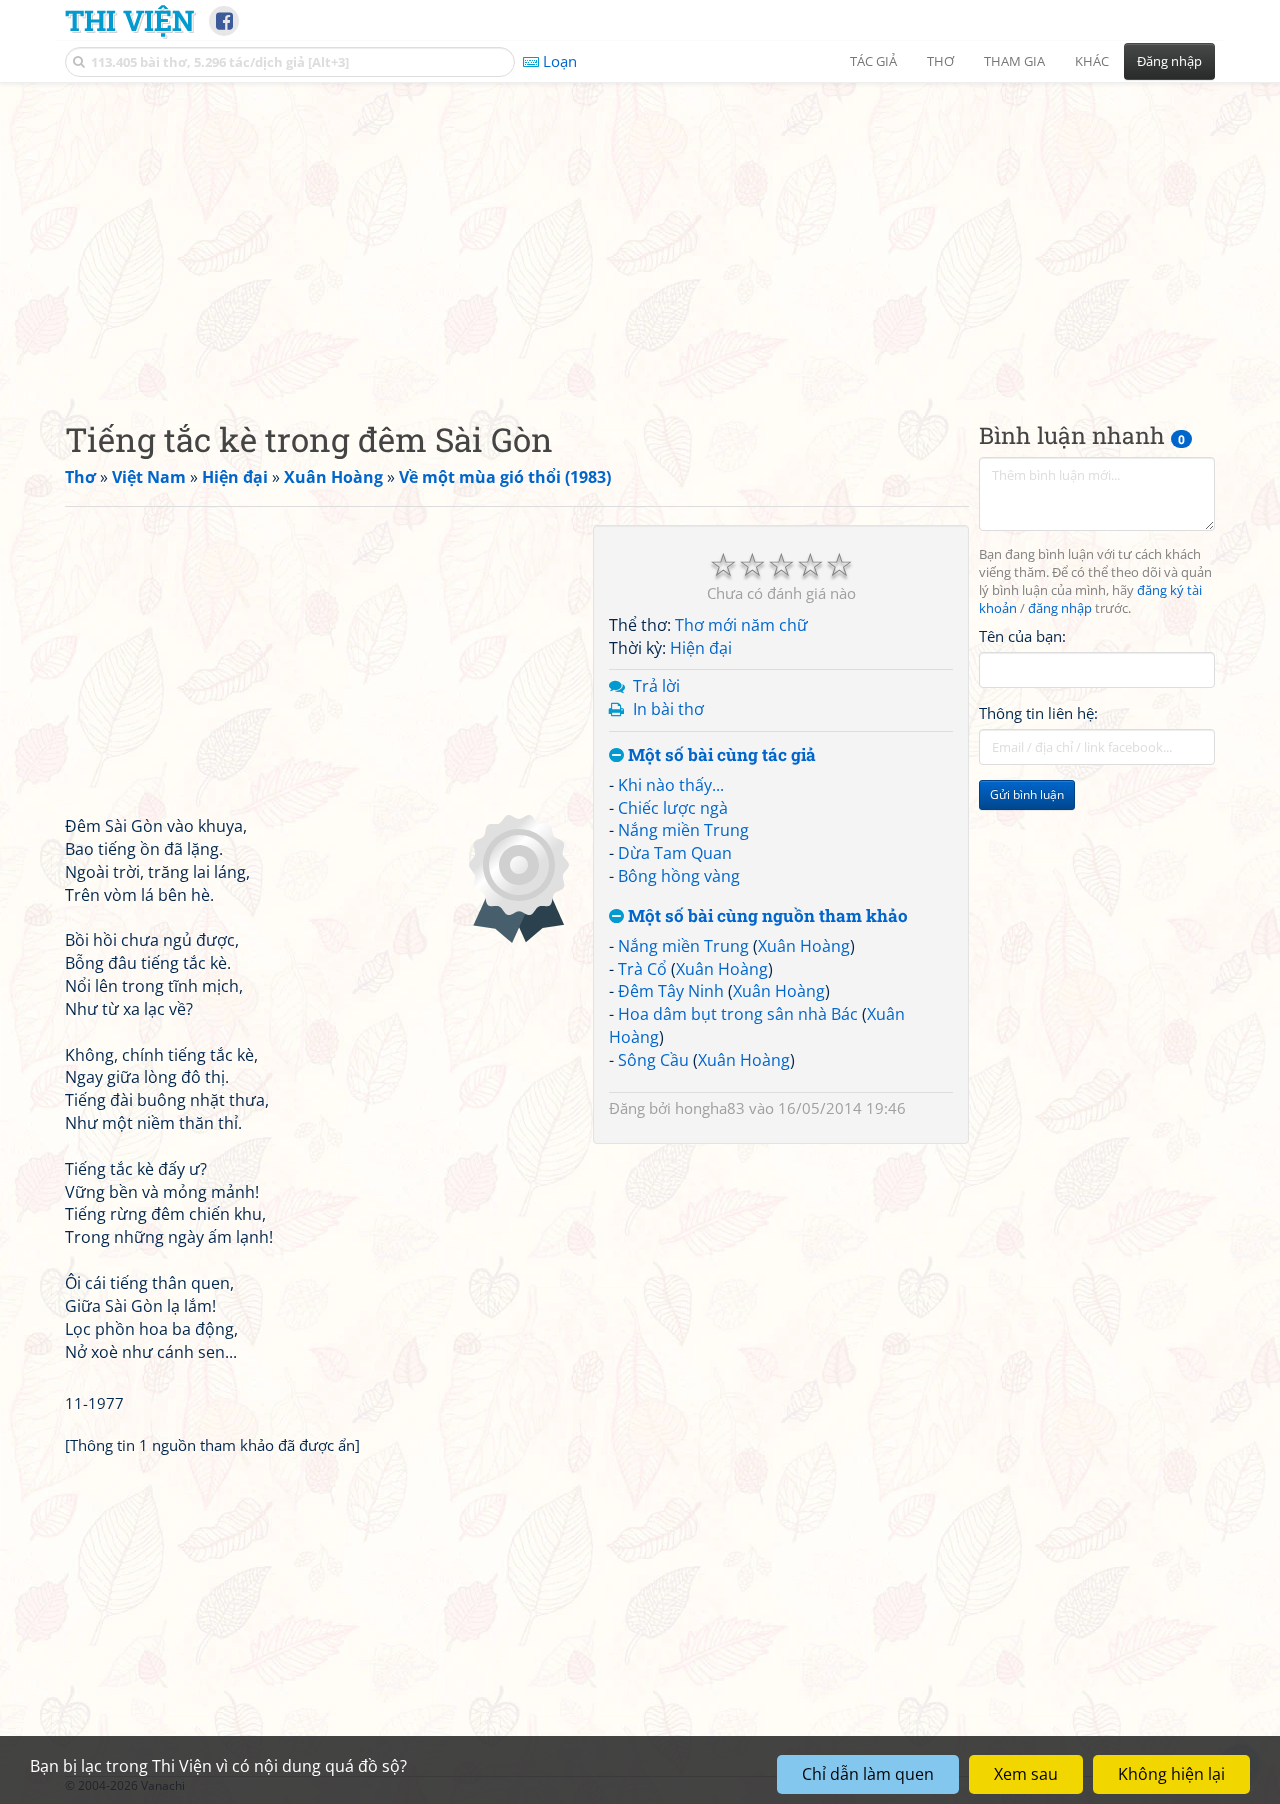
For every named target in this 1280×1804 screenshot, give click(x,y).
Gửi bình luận (1027, 795)
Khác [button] (1092, 61)
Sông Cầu (653, 1060)
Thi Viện (129, 20)
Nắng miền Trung (683, 830)
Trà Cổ (642, 969)
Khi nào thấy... (671, 785)
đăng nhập (1060, 608)
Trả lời (656, 686)
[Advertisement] (640, 235)
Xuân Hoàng (804, 946)
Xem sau (1026, 1774)
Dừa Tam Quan (675, 853)
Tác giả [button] (873, 61)
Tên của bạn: (1022, 636)
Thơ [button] (940, 61)
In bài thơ (668, 709)
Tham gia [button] (1014, 61)
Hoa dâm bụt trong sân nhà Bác (738, 1014)
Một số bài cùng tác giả (720, 755)
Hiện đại (701, 648)
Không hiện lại (1171, 1774)
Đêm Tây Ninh (671, 991)
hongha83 (710, 1108)
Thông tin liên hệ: (1038, 714)
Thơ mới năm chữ (741, 625)
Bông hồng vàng (679, 876)
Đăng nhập (1169, 61)
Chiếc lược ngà (673, 808)
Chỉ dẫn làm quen (868, 1774)
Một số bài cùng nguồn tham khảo (766, 916)
